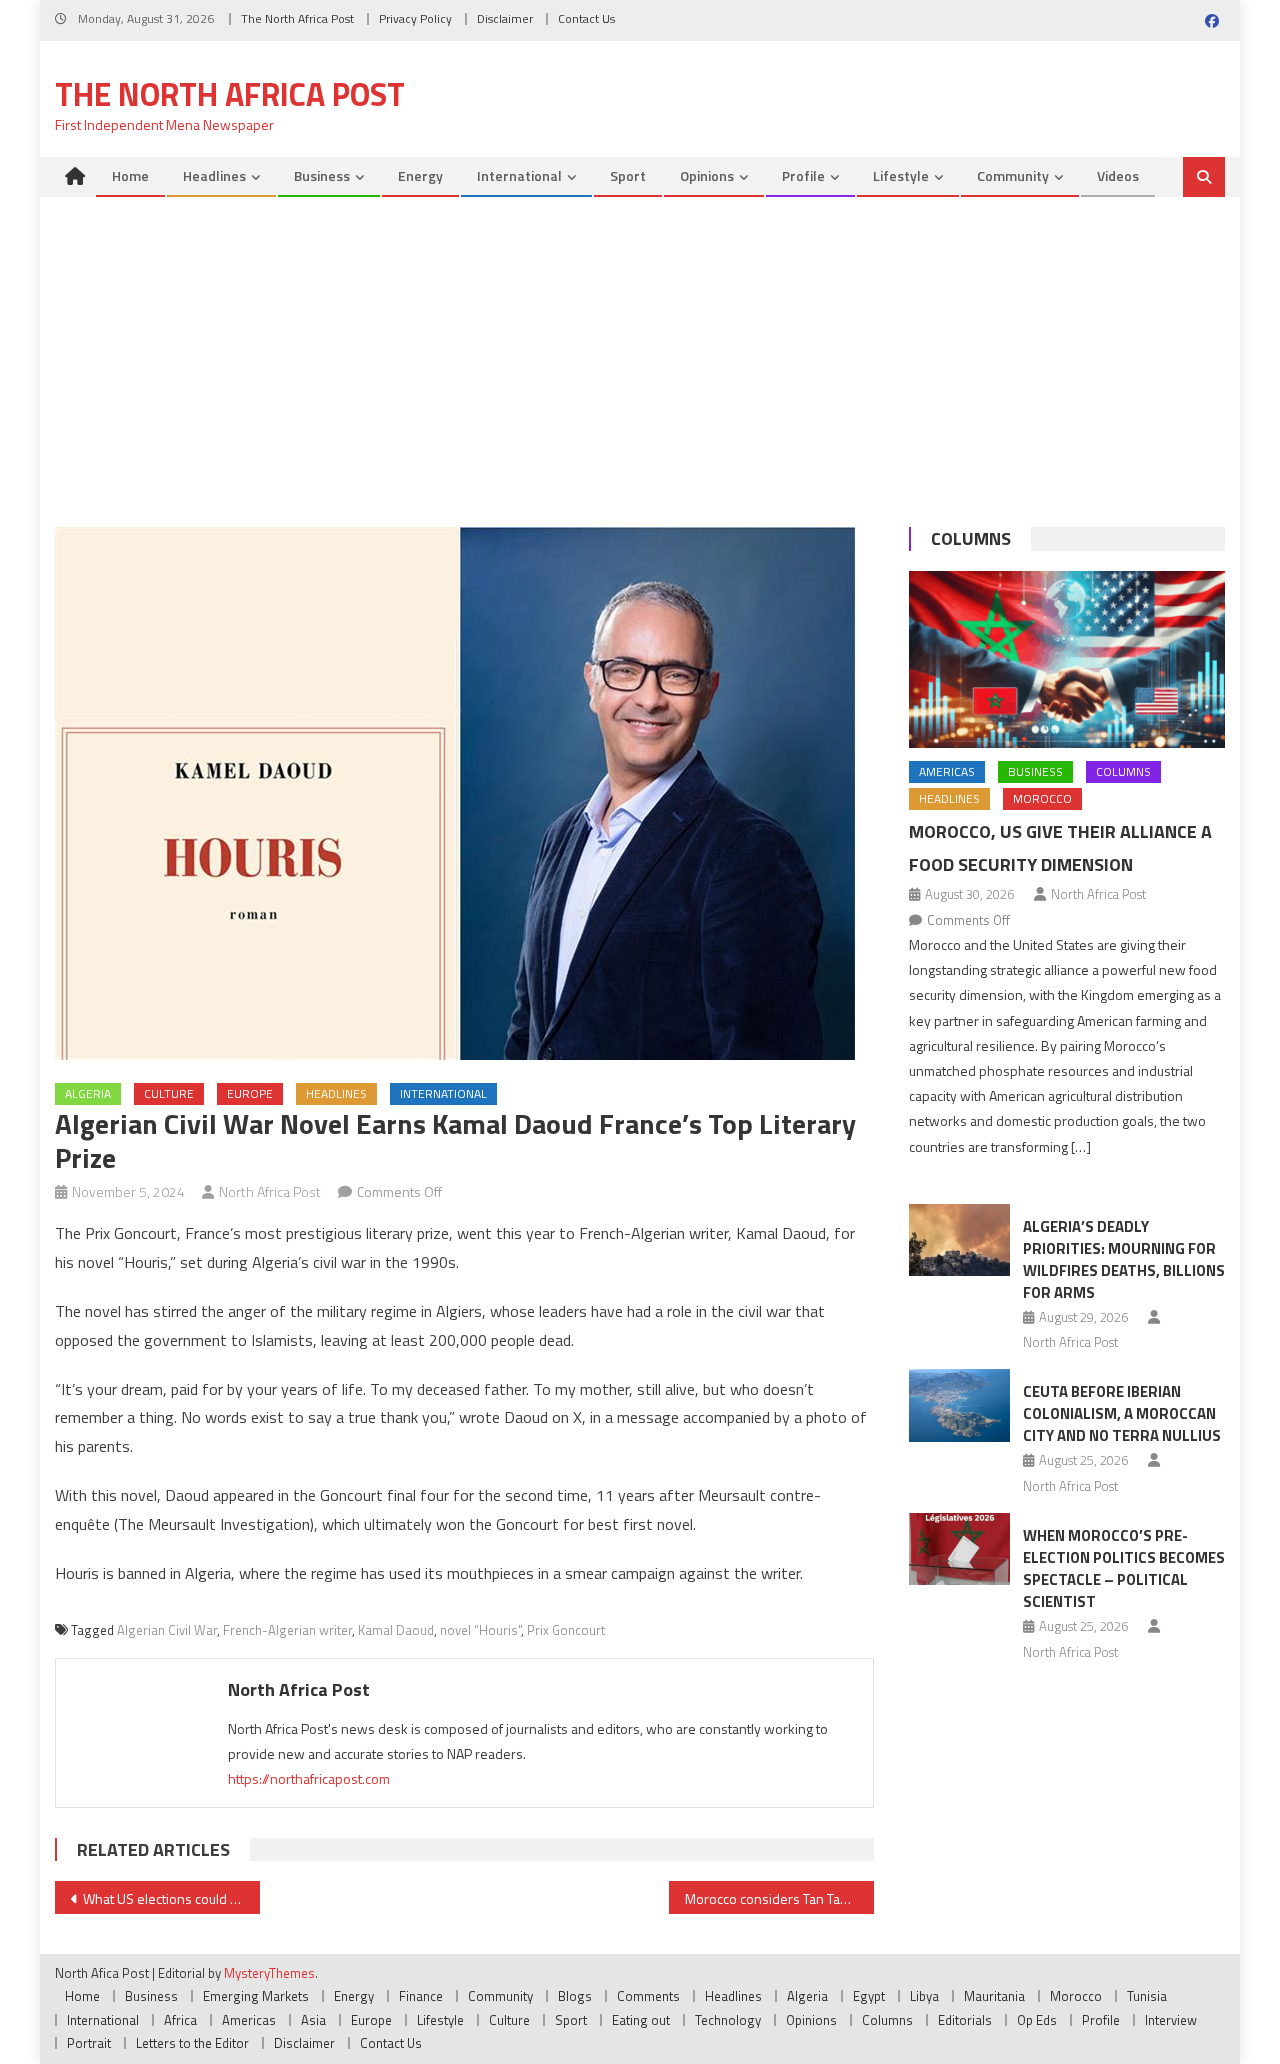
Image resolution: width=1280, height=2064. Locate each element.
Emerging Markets (256, 1996)
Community (1013, 175)
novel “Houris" (480, 1630)
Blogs (575, 1996)
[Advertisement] (640, 347)
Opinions (707, 175)
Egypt (869, 1996)
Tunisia (1147, 1996)
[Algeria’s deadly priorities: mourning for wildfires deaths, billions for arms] (959, 1240)
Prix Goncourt (566, 1630)
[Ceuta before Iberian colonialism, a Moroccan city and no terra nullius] (959, 1405)
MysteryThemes (269, 1973)
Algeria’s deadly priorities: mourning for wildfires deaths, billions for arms (1124, 1259)
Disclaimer (505, 18)
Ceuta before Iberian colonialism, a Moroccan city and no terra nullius (1122, 1413)
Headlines (214, 175)
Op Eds (1037, 2020)
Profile (803, 175)
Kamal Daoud (396, 1630)
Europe (250, 1093)
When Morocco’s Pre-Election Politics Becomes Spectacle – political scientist (1124, 1568)
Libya (924, 1996)
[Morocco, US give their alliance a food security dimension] (1067, 660)
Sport (628, 175)
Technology (728, 2020)
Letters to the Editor (192, 2043)
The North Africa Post (297, 18)
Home (130, 175)
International (519, 175)
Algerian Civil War (167, 1630)
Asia (313, 2020)
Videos (1118, 175)
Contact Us (586, 18)
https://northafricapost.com (309, 1778)
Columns (971, 538)
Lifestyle (901, 175)
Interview (1171, 2020)
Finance (421, 1996)
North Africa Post (270, 1191)
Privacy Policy (415, 18)
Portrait (89, 2043)
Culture (169, 1093)
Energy (420, 175)
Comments (648, 1996)
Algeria (88, 1093)
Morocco (1042, 798)
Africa (180, 2020)
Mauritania (994, 1996)
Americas (947, 771)
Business (322, 175)
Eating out (641, 2020)
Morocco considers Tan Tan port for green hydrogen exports (779, 1898)
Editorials (965, 2020)
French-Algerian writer (287, 1630)
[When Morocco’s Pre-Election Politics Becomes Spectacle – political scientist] (959, 1549)
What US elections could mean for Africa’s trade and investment (171, 1898)
